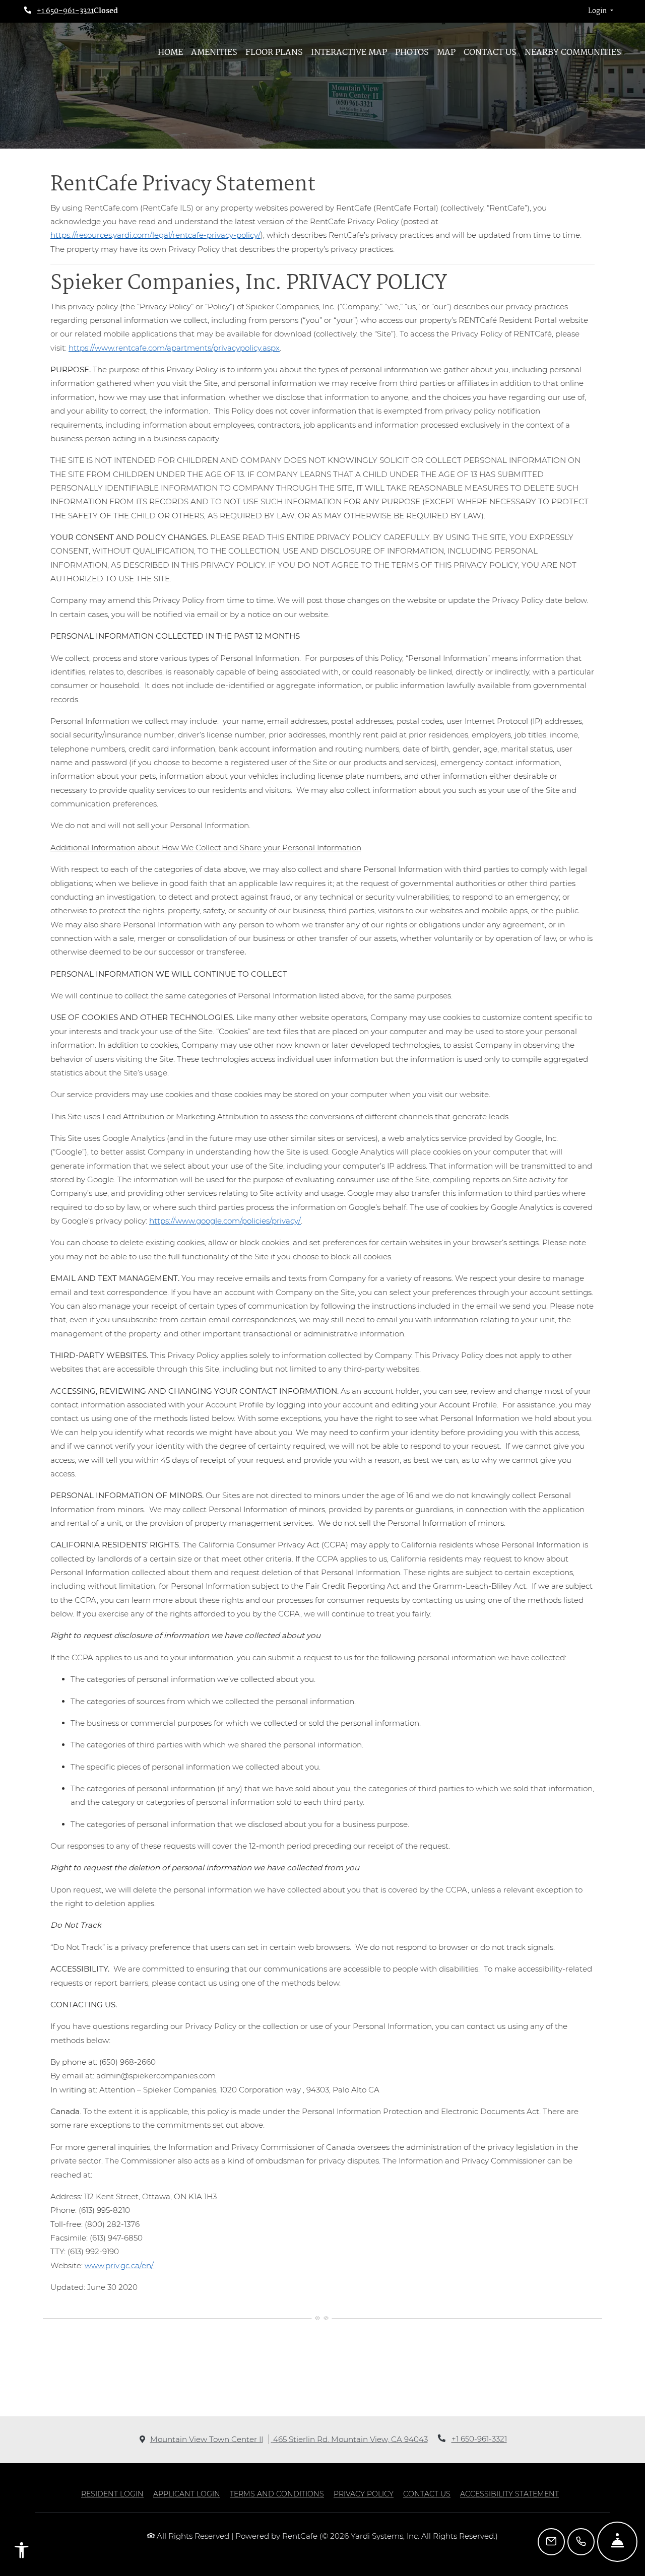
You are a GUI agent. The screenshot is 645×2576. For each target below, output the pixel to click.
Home (170, 53)
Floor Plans (274, 53)
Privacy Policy (364, 2494)
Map (446, 53)
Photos (412, 53)
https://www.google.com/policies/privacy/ (225, 1221)
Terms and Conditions (277, 2494)
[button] (601, 12)
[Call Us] (581, 2542)
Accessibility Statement (509, 2494)
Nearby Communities (573, 53)
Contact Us (490, 53)
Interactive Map (349, 53)
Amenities (214, 53)
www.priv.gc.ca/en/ (119, 2265)
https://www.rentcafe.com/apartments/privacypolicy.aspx (174, 348)
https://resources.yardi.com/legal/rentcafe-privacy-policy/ (155, 235)
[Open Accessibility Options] (22, 2552)
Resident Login (112, 2494)
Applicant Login (187, 2494)
